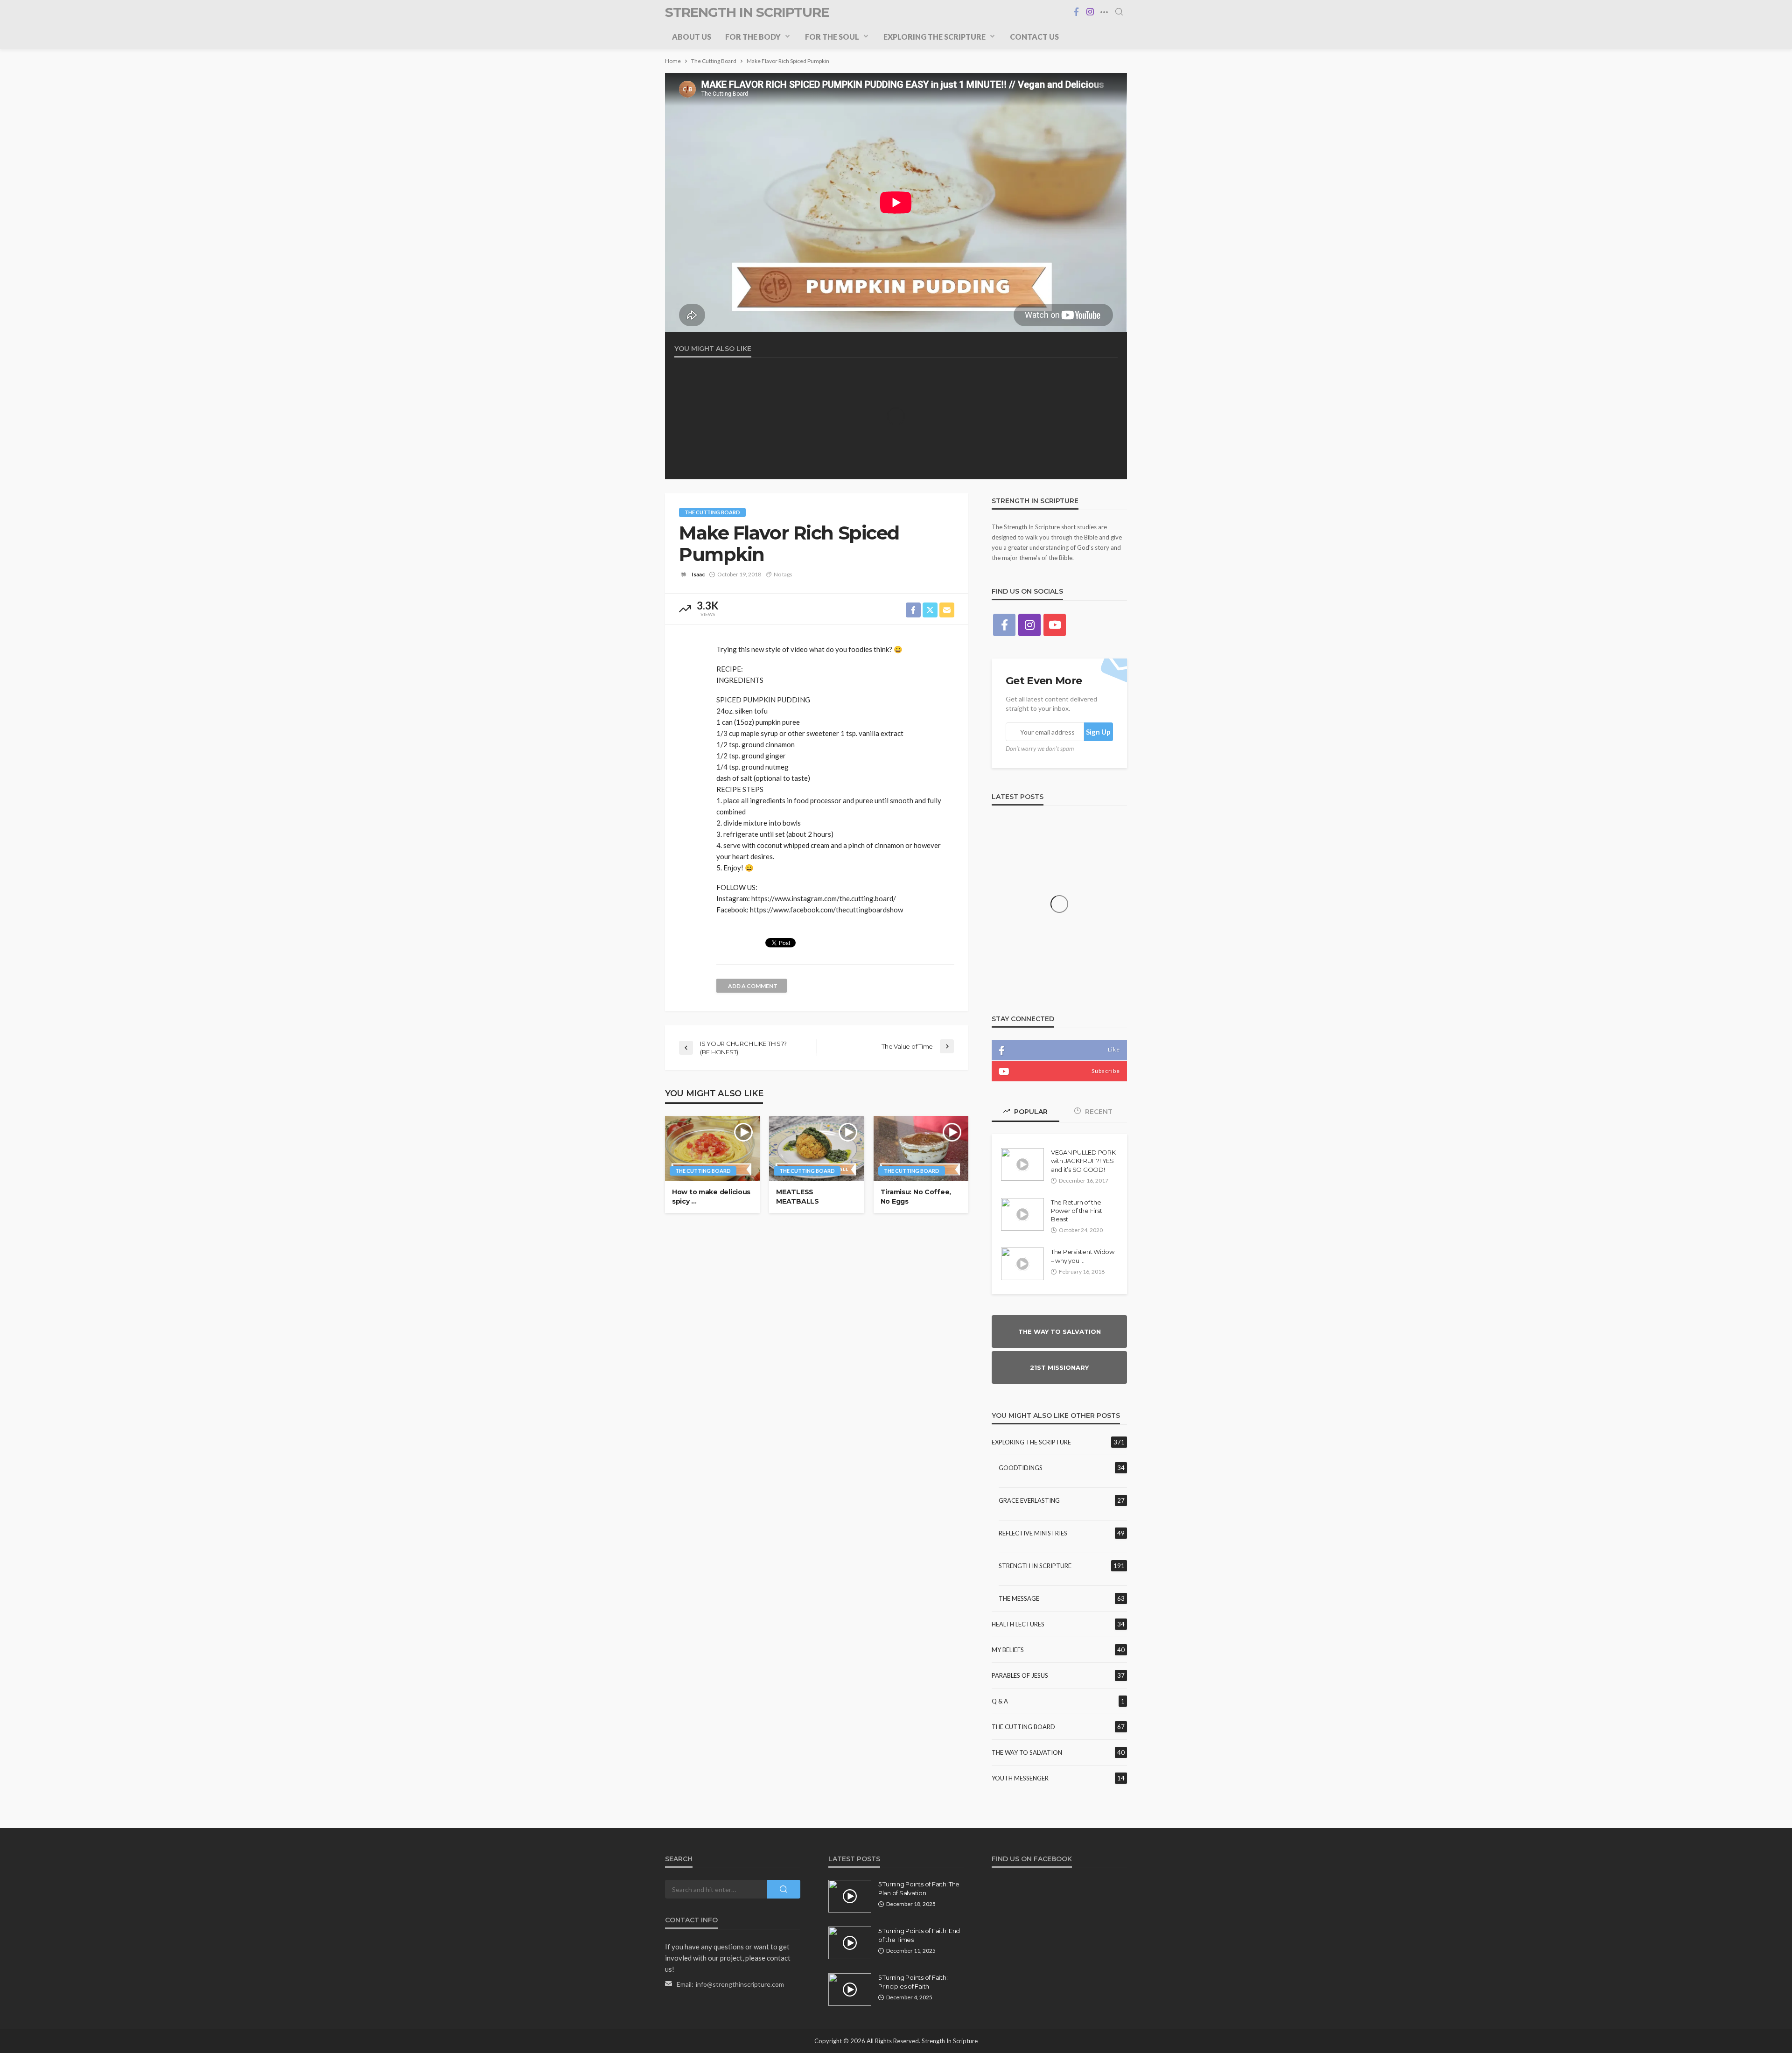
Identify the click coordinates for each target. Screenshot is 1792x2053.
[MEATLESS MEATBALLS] (816, 1148)
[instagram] (1090, 12)
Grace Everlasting (1029, 1500)
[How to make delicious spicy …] (712, 1148)
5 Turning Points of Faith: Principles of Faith (913, 1982)
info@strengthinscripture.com (740, 1984)
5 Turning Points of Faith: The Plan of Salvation (919, 1888)
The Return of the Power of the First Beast (1076, 1211)
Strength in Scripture (1035, 1566)
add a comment (753, 986)
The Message (1019, 1598)
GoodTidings (1021, 1468)
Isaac (698, 574)
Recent (1098, 1112)
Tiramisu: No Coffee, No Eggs (916, 1197)
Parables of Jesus (1020, 1675)
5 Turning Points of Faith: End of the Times (919, 1935)
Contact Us (1034, 37)
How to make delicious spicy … (711, 1197)
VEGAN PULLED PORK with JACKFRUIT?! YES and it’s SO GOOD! (1083, 1161)
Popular (1030, 1112)
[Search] (1119, 12)
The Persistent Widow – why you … (1083, 1256)
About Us (692, 37)
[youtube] (1055, 625)
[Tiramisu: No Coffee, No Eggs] (921, 1148)
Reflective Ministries (1033, 1533)
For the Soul (832, 37)
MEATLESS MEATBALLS (797, 1197)
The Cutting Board (712, 512)
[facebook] (1076, 12)
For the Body (753, 37)
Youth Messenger (1020, 1778)
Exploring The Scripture (934, 37)
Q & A (1000, 1701)
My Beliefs (1008, 1650)
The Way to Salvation (1027, 1752)
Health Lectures (1018, 1624)
